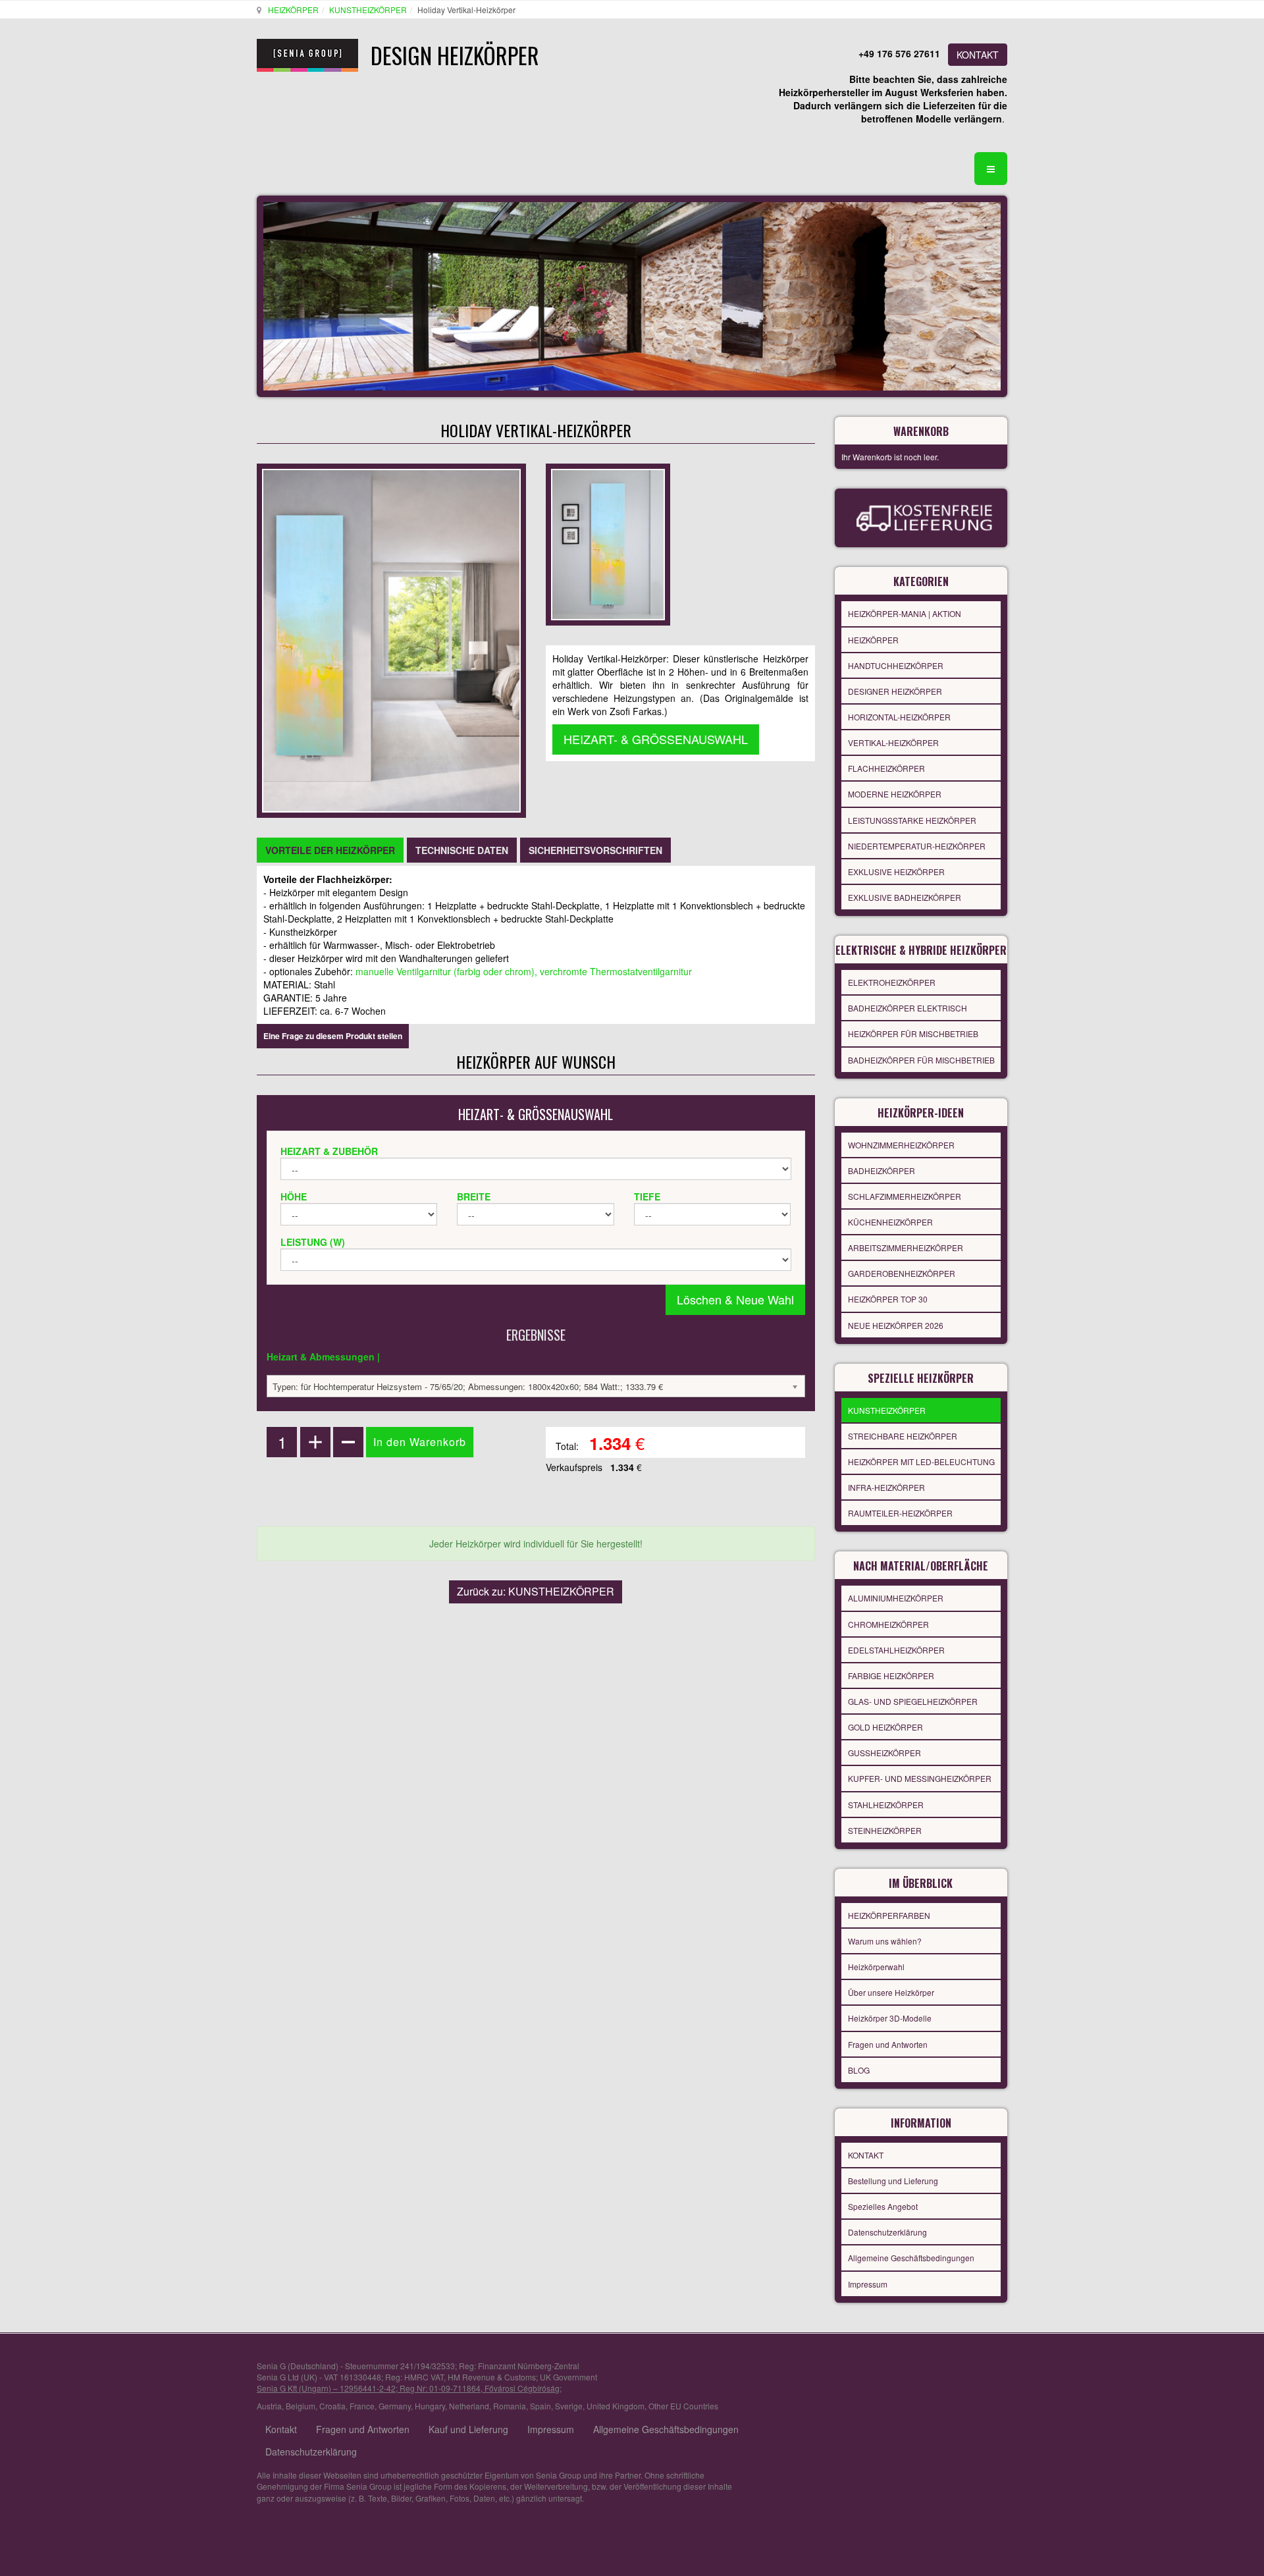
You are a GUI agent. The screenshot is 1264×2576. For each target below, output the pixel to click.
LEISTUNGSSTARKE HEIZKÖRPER (912, 820)
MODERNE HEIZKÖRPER (895, 794)
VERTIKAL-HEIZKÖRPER (893, 742)
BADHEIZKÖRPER (882, 1170)
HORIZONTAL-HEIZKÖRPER (899, 717)
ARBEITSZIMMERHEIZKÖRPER (906, 1248)
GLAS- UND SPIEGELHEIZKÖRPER (913, 1701)
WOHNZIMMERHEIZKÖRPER (901, 1145)
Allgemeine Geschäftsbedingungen (911, 2258)
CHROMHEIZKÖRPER (888, 1624)
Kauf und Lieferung (468, 2429)
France (362, 2406)
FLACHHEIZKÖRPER (886, 768)
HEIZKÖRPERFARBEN (889, 1915)
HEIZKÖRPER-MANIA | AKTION (905, 613)
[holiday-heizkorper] (608, 543)
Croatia (332, 2406)
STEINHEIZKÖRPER (885, 1830)
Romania (510, 2406)
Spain (540, 2406)
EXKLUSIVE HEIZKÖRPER (896, 872)
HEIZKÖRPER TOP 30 (888, 1299)
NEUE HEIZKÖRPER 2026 (896, 1325)
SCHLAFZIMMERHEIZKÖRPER (905, 1196)
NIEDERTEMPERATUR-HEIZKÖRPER (917, 846)
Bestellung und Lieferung (893, 2181)
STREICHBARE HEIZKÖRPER (903, 1436)
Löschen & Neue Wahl (735, 1299)
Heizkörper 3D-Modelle (890, 2018)
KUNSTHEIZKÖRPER (368, 10)
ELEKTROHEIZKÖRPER (892, 982)
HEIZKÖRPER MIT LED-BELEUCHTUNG (921, 1462)
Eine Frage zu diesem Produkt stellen (333, 1036)
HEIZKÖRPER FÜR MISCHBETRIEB (913, 1033)
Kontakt (281, 2429)
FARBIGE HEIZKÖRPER (891, 1676)
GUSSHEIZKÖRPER (884, 1753)
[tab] (330, 850)
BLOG (859, 2070)
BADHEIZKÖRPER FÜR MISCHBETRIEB (921, 1060)
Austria (269, 2406)
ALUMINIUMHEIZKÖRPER (896, 1598)
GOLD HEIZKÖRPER (885, 1727)
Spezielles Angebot (883, 2206)
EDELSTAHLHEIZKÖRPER (896, 1650)
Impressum (868, 2284)
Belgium (301, 2406)
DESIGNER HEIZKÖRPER (895, 691)
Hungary (430, 2406)
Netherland (469, 2406)
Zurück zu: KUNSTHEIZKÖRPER (536, 1591)
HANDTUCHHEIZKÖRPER (896, 665)
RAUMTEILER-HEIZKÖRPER (900, 1513)
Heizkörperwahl (876, 1967)
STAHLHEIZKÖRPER (886, 1805)
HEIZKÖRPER (293, 10)
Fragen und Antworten (888, 2044)
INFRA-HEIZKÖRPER (886, 1487)
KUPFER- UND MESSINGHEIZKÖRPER (920, 1778)
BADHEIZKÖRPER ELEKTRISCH (908, 1008)
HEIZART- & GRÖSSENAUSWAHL (656, 739)
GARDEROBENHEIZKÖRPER (902, 1273)
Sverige (569, 2406)
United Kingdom (616, 2406)
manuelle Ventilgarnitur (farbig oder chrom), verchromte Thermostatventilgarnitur (524, 971)
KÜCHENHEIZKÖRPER (890, 1222)
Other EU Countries (683, 2406)
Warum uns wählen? (885, 1941)
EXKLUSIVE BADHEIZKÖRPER (905, 897)
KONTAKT (978, 55)
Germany (395, 2406)
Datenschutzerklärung (887, 2232)
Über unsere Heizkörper (891, 1992)
